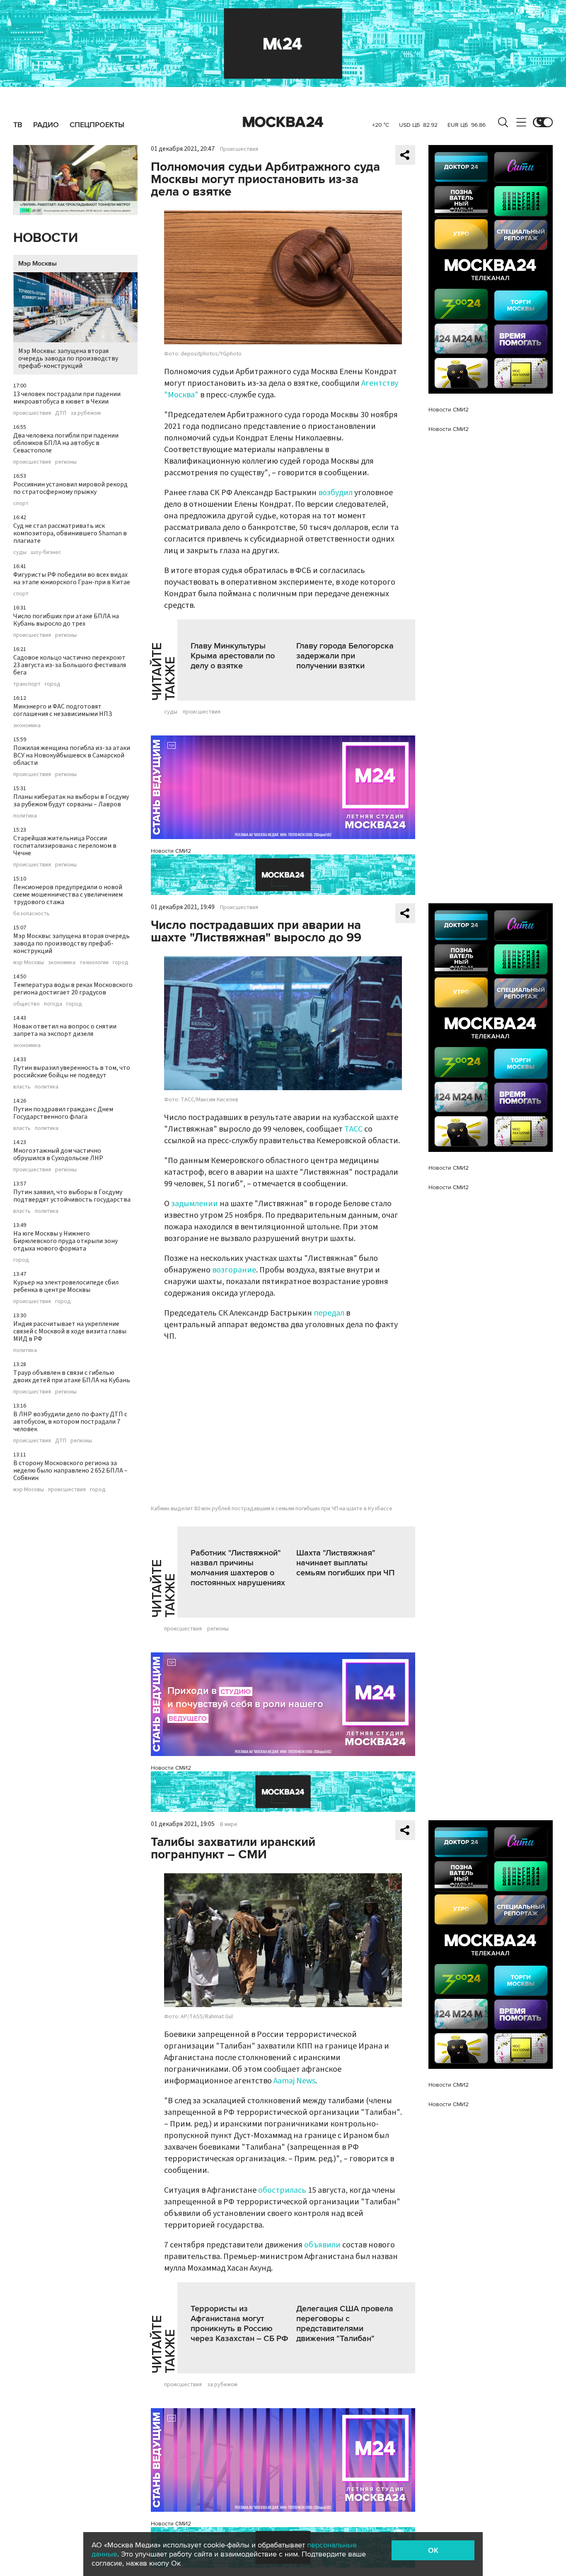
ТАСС (353, 1129)
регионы (66, 462)
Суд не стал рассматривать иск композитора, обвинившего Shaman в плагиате (70, 533)
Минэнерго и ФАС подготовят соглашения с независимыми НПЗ (63, 710)
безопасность (31, 914)
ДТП (61, 413)
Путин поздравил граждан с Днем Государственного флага (63, 1113)
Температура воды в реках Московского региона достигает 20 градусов (73, 989)
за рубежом (86, 413)
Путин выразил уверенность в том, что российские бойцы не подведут (72, 1072)
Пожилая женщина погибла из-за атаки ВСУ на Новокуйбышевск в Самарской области (72, 755)
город (53, 684)
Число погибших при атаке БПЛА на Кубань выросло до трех (66, 620)
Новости (46, 238)
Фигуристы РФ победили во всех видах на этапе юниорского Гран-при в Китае (72, 578)
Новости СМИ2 (171, 851)
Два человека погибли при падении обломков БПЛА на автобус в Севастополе (66, 443)
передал (329, 1313)
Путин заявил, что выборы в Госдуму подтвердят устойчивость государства (72, 1196)
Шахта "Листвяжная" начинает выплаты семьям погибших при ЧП (345, 1563)
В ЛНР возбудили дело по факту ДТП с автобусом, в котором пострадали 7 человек (70, 1422)
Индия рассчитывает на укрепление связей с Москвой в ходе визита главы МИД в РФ (70, 1331)
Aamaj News (294, 2081)
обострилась (282, 2190)
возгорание (234, 1270)
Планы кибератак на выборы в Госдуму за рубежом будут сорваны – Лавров (71, 801)
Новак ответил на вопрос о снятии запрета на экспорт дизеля (65, 1030)
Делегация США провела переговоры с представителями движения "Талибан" (345, 2324)
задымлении (195, 1204)
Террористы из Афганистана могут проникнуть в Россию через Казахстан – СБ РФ (239, 2324)
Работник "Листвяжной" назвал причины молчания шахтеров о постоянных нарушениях (238, 1568)
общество (27, 1004)
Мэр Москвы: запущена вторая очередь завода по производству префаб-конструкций (68, 358)
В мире (229, 1824)
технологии (94, 963)
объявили (322, 2245)
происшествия (32, 413)
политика (25, 816)
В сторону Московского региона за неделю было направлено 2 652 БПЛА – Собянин (70, 1471)
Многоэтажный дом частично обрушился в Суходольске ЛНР (58, 1154)
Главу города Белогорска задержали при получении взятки (345, 656)
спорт (21, 503)
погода (53, 1004)
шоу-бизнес (46, 552)
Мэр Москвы (37, 264)
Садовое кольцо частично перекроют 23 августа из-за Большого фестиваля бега (70, 665)
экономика (27, 726)
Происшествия (239, 149)
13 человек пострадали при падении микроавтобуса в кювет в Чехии (67, 398)
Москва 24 (283, 122)
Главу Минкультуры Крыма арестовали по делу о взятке (233, 656)
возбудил (335, 493)
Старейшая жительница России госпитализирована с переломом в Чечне (65, 846)
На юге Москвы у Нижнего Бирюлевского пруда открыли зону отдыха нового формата (65, 1241)
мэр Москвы (29, 963)
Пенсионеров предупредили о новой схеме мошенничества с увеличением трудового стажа (68, 895)
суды (20, 552)
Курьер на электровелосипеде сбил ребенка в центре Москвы (66, 1286)
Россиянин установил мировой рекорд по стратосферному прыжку (70, 488)
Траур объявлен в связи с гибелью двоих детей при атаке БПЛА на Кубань (72, 1376)
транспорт (27, 684)
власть (22, 1087)
